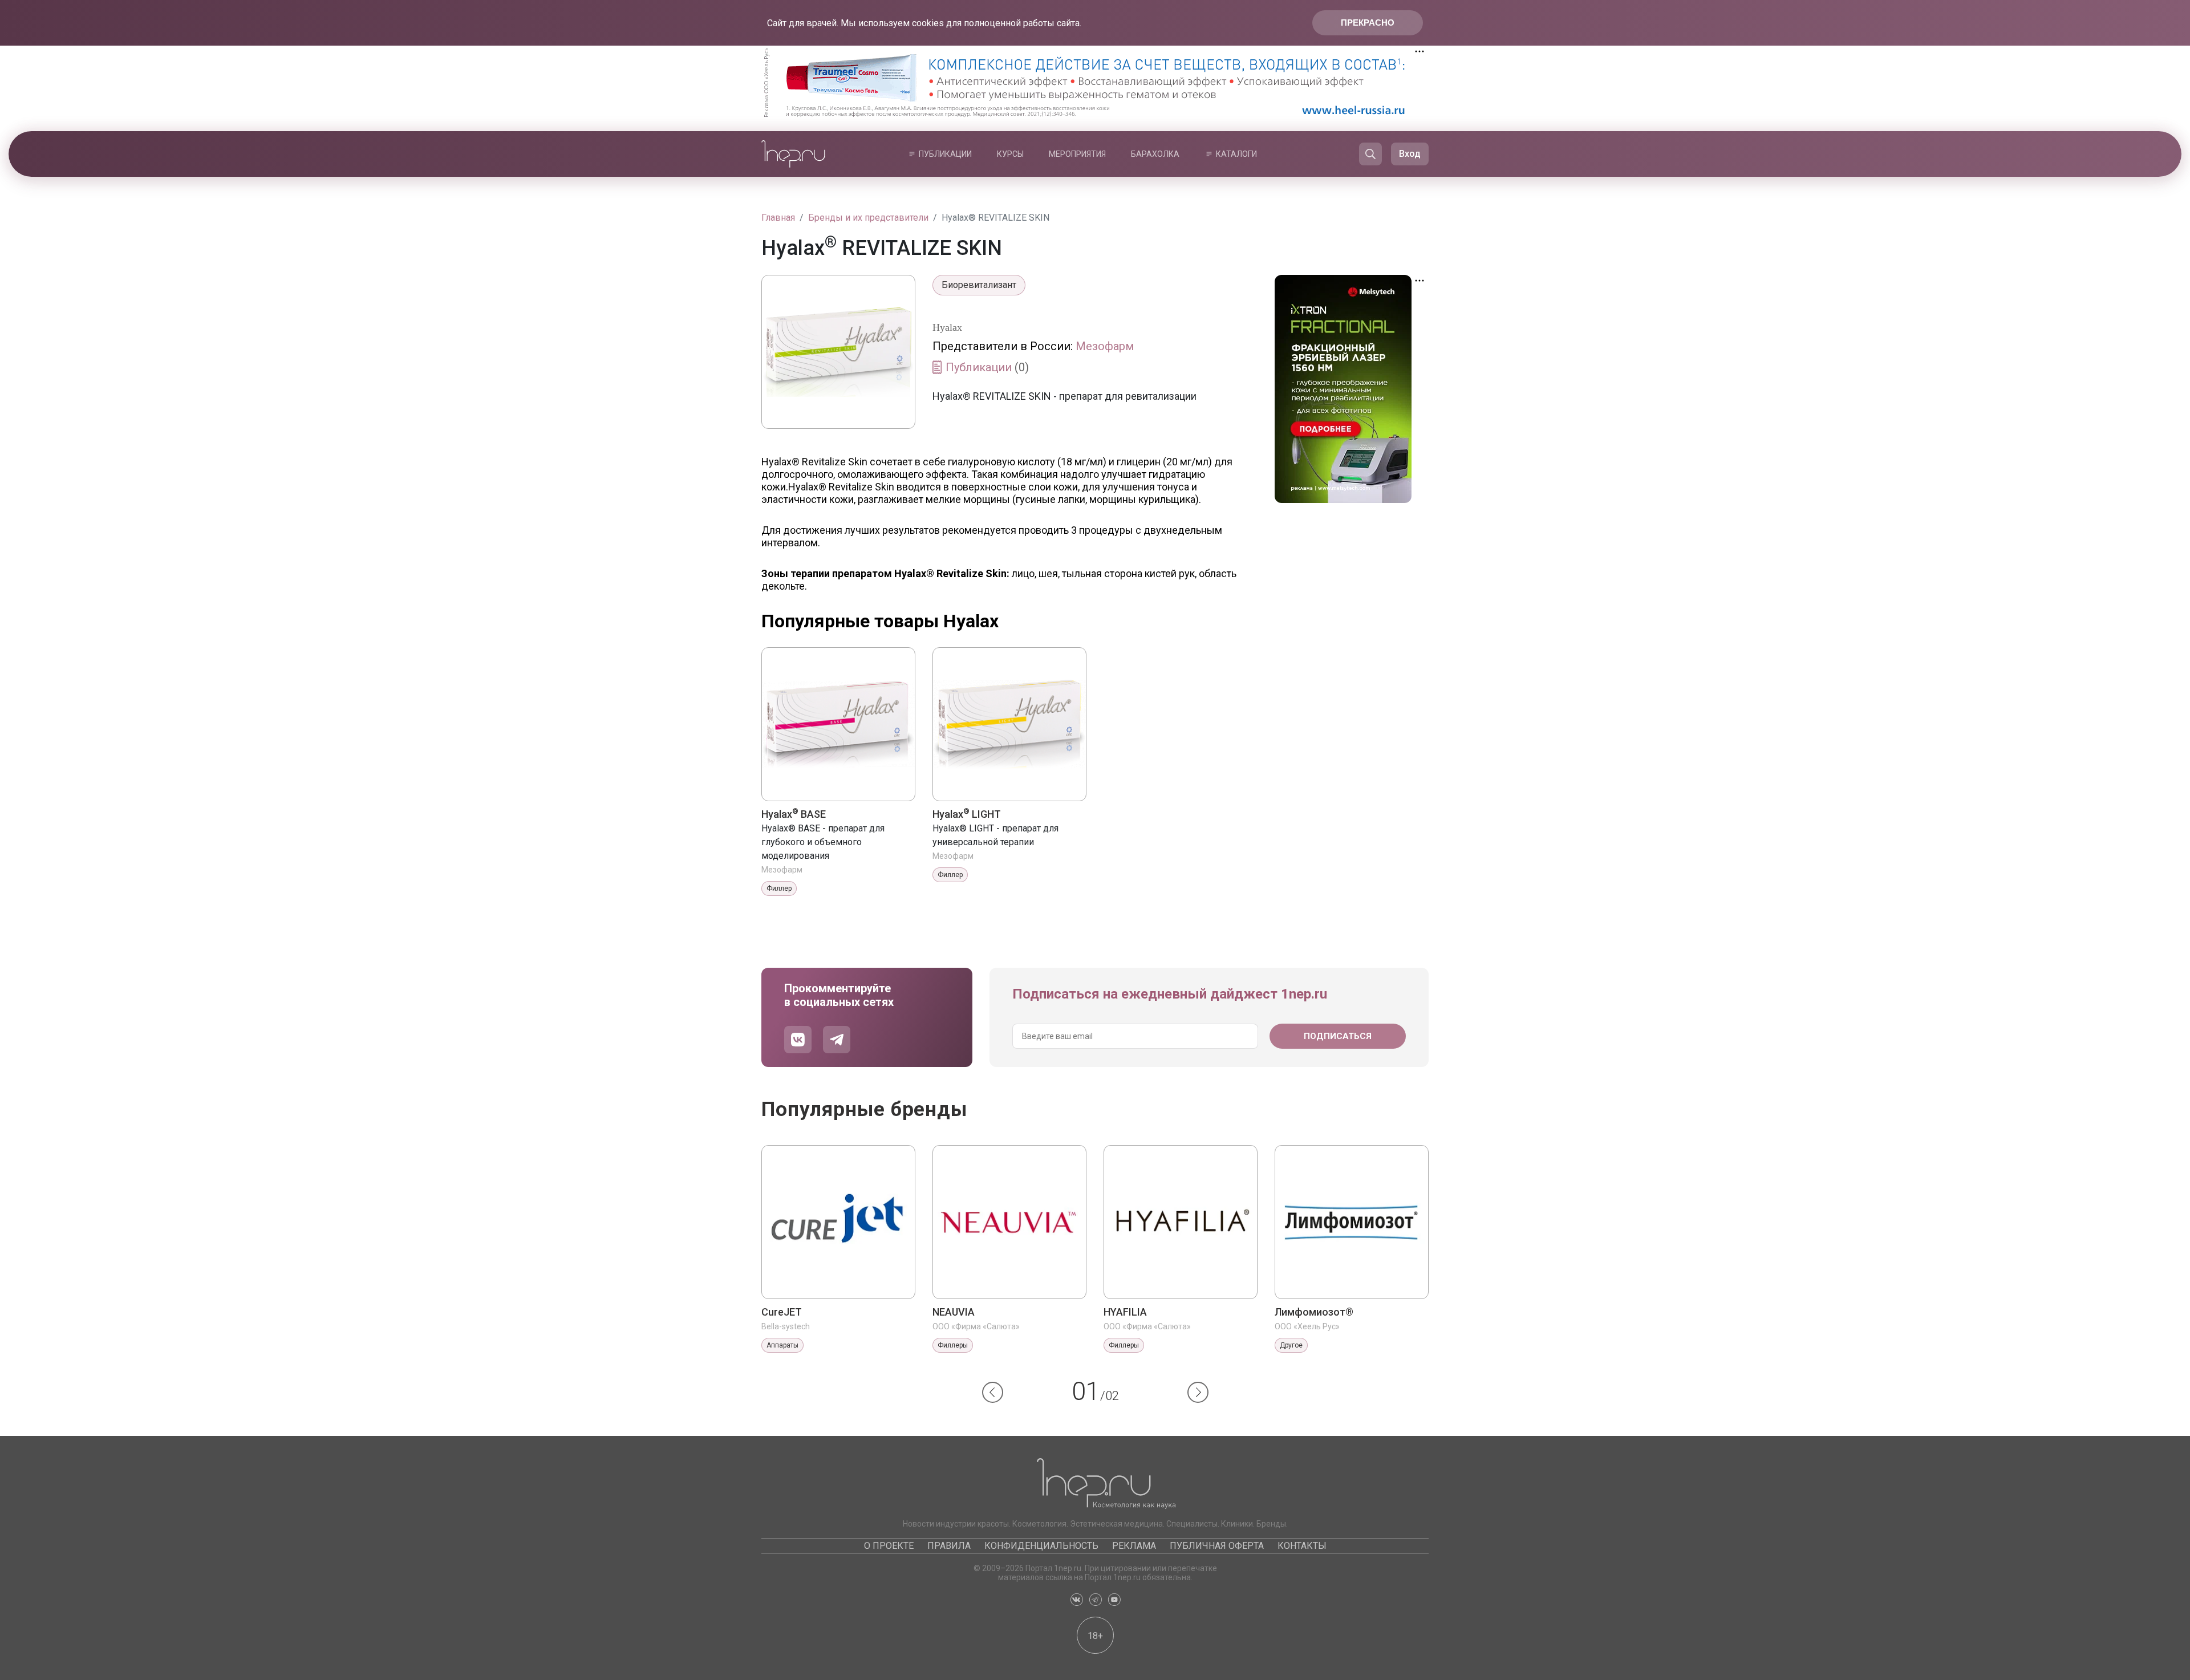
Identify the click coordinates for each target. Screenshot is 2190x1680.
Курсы (1010, 154)
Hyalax (947, 327)
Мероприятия (1077, 154)
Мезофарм (1105, 346)
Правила (949, 1546)
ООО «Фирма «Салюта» (976, 1326)
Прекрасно (1368, 23)
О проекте (889, 1546)
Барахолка (1155, 154)
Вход (1410, 154)
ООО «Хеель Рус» (1307, 1326)
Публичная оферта (1217, 1546)
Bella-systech (786, 1326)
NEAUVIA (954, 1312)
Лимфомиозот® (1314, 1312)
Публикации (945, 154)
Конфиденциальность (1041, 1546)
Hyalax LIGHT (967, 814)
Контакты (1302, 1546)
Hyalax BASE (794, 814)
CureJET (782, 1312)
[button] (993, 1392)
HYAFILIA (1125, 1312)
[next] (1198, 1392)
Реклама (1134, 1546)
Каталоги (1236, 154)
